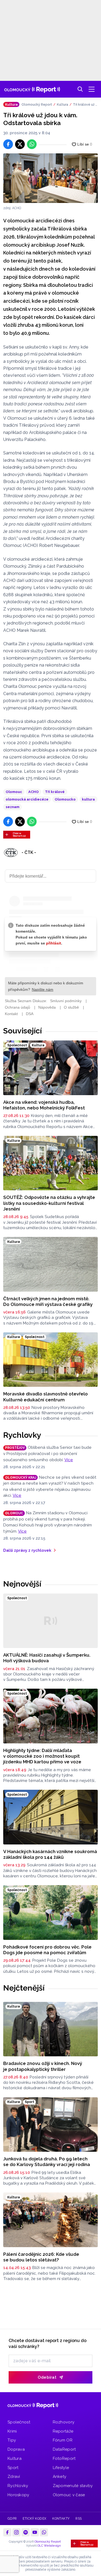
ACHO (34, 792)
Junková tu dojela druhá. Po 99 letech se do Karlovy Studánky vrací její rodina (47, 2162)
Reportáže (63, 2431)
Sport (13, 2468)
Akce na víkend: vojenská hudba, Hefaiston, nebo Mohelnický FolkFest (44, 1105)
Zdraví (14, 2477)
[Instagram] (16, 2532)
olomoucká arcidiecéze (27, 799)
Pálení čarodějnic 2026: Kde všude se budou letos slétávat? (41, 2257)
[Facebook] (7, 2532)
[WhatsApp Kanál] (44, 2532)
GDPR (12, 2519)
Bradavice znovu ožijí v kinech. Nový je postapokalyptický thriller (43, 2066)
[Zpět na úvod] (32, 89)
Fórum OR (63, 2440)
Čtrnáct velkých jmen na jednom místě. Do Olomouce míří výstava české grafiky (48, 1301)
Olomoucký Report (37, 105)
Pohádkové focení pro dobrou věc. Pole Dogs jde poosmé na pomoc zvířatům (47, 1950)
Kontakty (61, 2519)
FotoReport (64, 2458)
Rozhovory (64, 2422)
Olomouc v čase (69, 2495)
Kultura (62, 105)
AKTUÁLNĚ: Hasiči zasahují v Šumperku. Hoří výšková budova (47, 1658)
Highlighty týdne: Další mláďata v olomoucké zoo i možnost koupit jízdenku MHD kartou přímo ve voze (42, 1756)
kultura (88, 799)
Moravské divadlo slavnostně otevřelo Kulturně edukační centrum (46, 1397)
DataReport (64, 2449)
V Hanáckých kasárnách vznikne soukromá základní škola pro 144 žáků (50, 1854)
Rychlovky (22, 1435)
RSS (79, 2519)
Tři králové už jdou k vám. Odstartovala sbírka (85, 105)
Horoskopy (18, 2495)
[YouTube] (35, 2532)
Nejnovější (22, 1584)
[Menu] (92, 89)
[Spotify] (26, 2532)
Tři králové (55, 792)
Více (69, 1460)
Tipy (12, 2440)
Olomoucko (65, 799)
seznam (13, 807)
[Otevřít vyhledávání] (80, 89)
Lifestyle (61, 2468)
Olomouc (14, 792)
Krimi (12, 2431)
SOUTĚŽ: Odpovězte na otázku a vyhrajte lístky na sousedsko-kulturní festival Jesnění (49, 1203)
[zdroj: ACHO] (50, 178)
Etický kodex (35, 2519)
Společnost (19, 2422)
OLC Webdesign (49, 2546)
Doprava (16, 2449)
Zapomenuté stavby (73, 2486)
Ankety (60, 2477)
